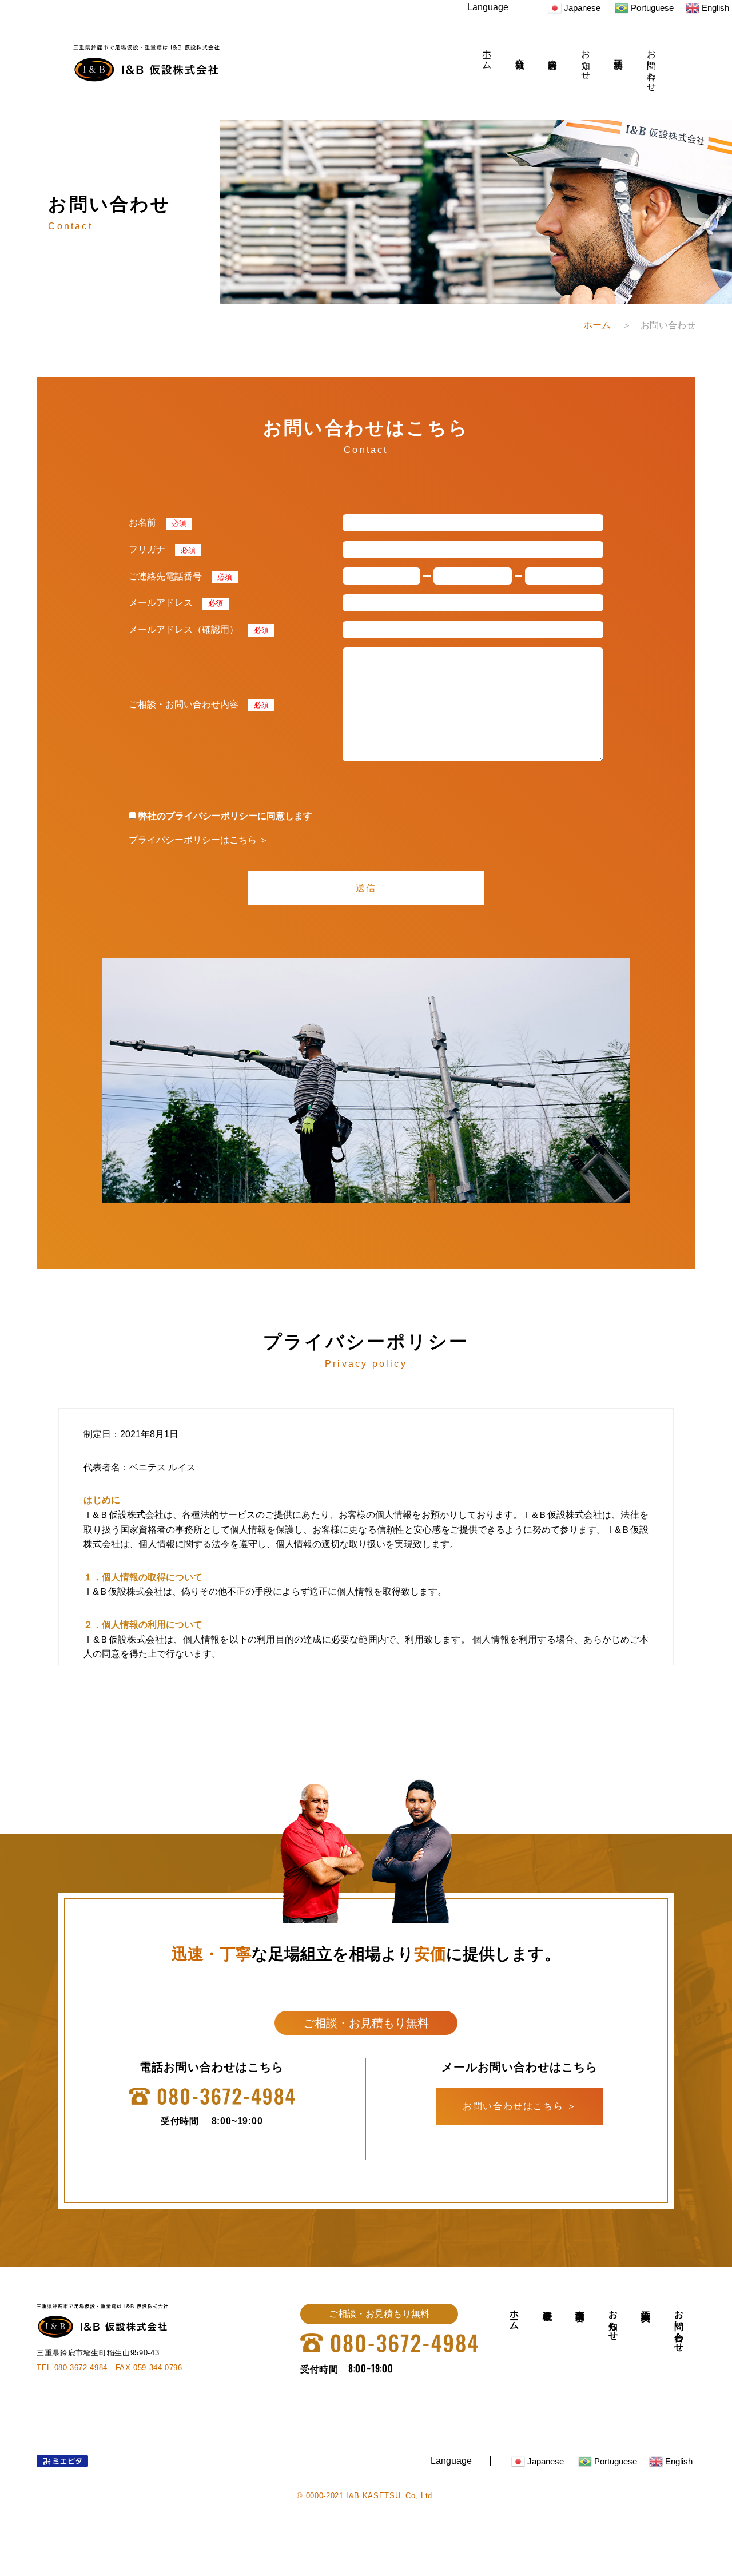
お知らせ (586, 60)
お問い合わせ (652, 65)
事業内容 (553, 53)
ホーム (487, 54)
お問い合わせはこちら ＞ (520, 2106)
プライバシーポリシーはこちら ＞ (198, 840)
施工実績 (618, 53)
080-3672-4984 (81, 2368)
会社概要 (520, 53)
